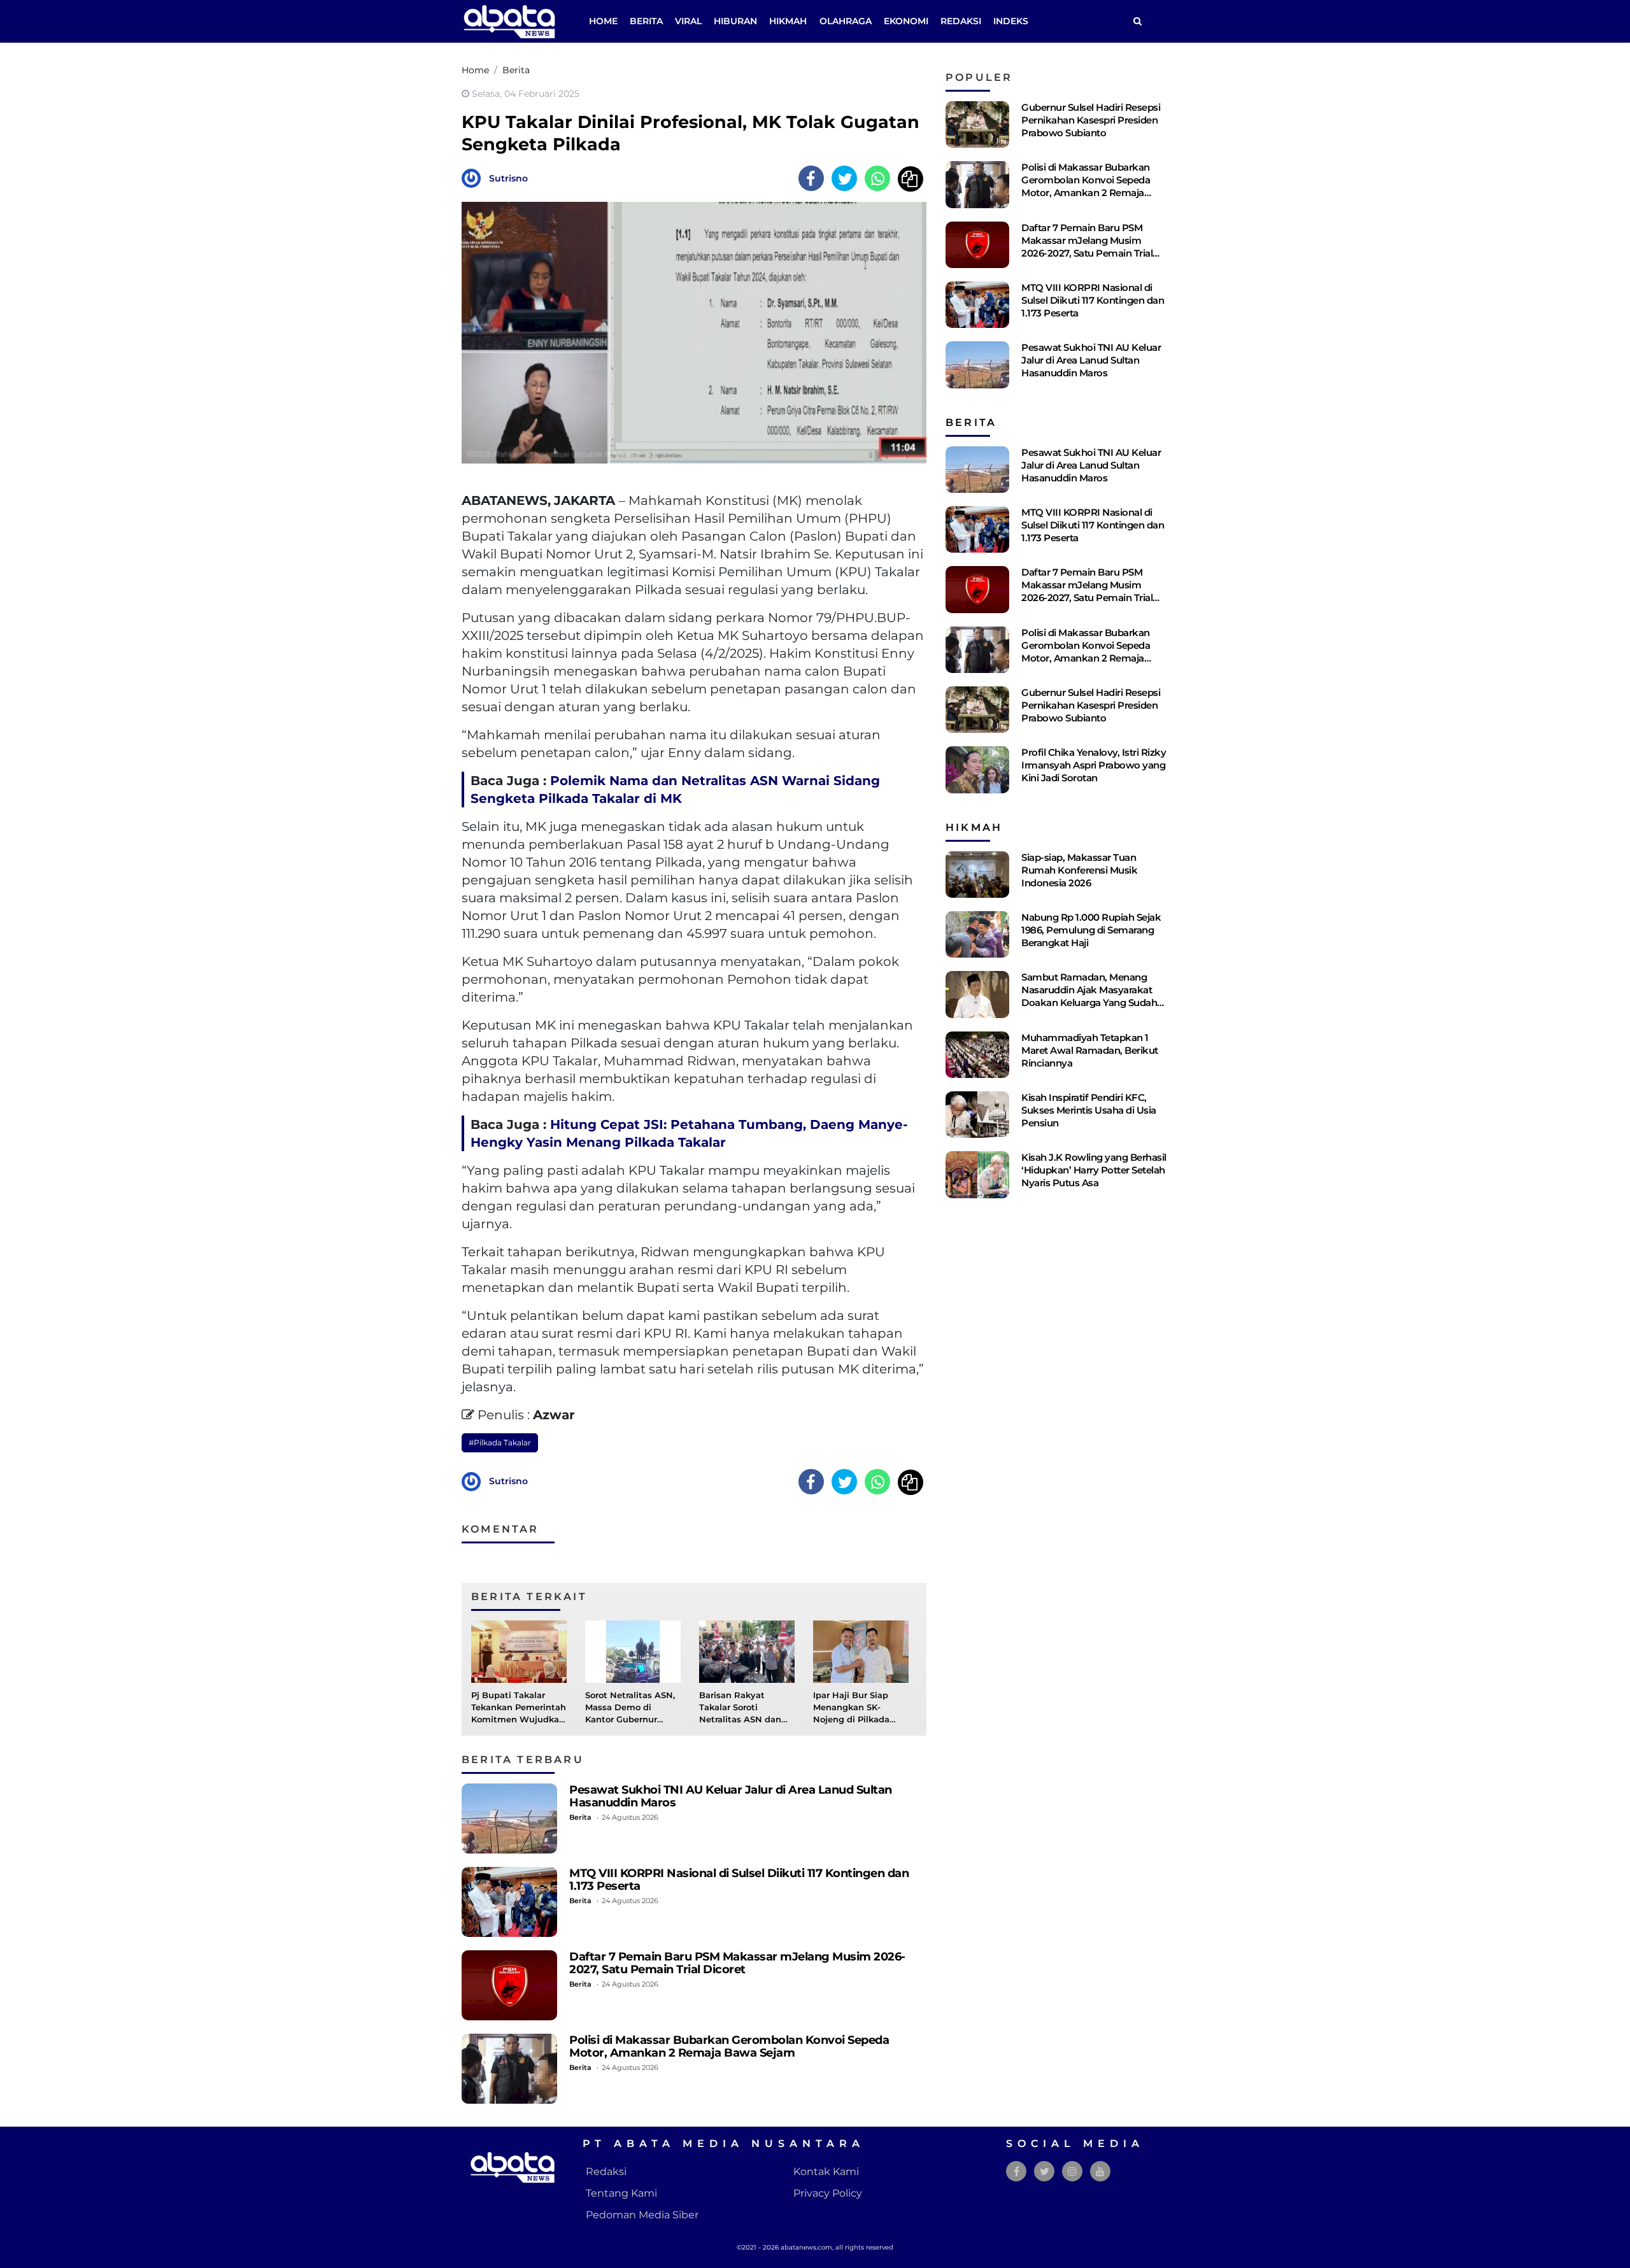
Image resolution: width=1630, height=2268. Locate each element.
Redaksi (961, 21)
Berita (646, 21)
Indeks (1011, 21)
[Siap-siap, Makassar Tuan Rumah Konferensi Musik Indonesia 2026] (977, 875)
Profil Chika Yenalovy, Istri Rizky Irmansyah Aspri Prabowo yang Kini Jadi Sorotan (1094, 765)
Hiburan (735, 21)
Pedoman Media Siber (642, 2215)
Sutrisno (508, 178)
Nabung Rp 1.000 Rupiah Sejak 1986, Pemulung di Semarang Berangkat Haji (1091, 930)
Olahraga (846, 21)
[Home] (1137, 21)
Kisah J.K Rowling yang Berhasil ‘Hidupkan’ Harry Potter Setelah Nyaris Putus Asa (1094, 1170)
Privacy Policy (828, 2193)
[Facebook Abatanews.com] (1017, 2172)
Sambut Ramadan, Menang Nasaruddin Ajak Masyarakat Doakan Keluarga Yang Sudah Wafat (1089, 996)
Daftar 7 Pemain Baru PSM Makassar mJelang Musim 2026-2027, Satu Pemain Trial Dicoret (737, 1963)
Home (603, 21)
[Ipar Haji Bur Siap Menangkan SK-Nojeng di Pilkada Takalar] (861, 1651)
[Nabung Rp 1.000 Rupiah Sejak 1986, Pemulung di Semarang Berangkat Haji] (977, 934)
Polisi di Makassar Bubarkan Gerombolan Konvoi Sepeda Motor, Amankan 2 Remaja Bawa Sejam (729, 2046)
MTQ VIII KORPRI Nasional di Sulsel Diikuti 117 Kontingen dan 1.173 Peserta (739, 1879)
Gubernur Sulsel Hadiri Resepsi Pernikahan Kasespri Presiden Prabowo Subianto (1091, 120)
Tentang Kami (621, 2193)
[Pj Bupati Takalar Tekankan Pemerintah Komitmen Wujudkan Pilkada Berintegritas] (519, 1651)
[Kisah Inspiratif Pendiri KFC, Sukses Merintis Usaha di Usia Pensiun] (977, 1115)
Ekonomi (906, 21)
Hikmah (788, 21)
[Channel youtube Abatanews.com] (1100, 2172)
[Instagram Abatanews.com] (1072, 2172)
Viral (688, 21)
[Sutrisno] (474, 177)
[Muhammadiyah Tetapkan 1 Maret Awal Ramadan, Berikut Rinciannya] (977, 1055)
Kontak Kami (826, 2172)
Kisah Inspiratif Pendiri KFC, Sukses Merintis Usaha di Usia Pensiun (1089, 1110)
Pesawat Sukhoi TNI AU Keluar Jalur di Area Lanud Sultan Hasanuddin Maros (731, 1796)
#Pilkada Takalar (500, 1442)
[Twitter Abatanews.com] (1045, 2172)
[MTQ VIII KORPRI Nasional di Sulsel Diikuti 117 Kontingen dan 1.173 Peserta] (509, 1902)
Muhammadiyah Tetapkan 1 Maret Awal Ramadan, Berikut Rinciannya (1090, 1050)
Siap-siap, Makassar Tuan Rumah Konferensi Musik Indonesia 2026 (1079, 870)
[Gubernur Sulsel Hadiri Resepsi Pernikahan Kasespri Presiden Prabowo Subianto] (977, 124)
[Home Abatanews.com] (509, 21)
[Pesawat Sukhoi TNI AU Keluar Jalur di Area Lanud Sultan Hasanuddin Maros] (509, 1818)
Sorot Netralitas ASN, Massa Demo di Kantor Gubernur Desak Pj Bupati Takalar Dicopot (630, 1720)
